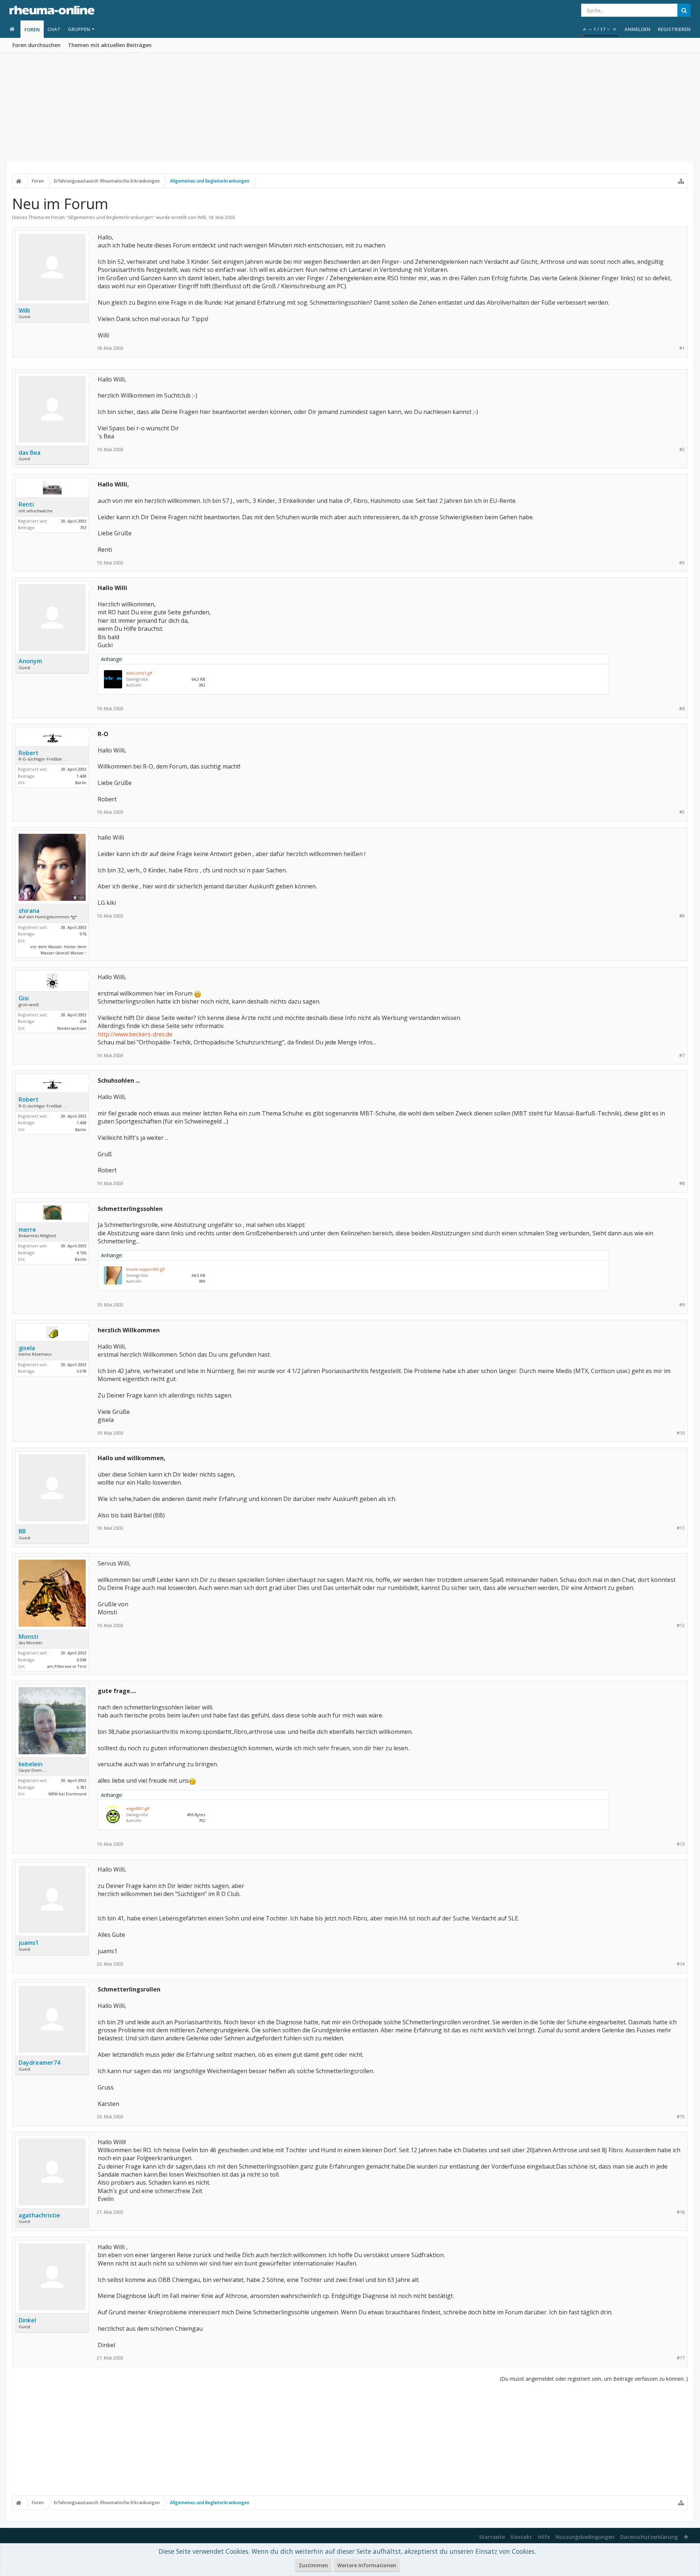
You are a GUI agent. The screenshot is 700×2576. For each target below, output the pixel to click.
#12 (681, 1625)
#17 (681, 2358)
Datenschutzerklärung (649, 2537)
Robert (29, 753)
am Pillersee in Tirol (67, 1666)
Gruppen (79, 29)
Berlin (81, 1259)
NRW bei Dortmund (67, 1794)
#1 (682, 348)
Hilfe (544, 2537)
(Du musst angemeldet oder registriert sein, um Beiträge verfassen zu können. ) (594, 2379)
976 (83, 934)
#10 (681, 1433)
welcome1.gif (139, 673)
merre (27, 1230)
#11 (681, 1528)
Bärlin (81, 783)
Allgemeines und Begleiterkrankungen (110, 217)
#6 (682, 916)
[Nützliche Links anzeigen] (681, 181)
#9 (682, 1305)
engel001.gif (138, 1808)
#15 (681, 2117)
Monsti (28, 1637)
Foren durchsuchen (36, 45)
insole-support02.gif (145, 1269)
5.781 (81, 1787)
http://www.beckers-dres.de (135, 1034)
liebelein (31, 1764)
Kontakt (521, 2537)
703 (83, 527)
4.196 (81, 1253)
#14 (681, 1964)
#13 (681, 1844)
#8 (682, 1183)
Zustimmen (313, 2565)
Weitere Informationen (367, 2565)
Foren (32, 30)
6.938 (81, 1660)
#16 (681, 2212)
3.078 (81, 1371)
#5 (682, 812)
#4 (682, 709)
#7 (682, 1056)
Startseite (492, 2537)
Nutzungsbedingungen (585, 2537)
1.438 (81, 776)
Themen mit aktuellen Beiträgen (110, 45)
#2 (682, 449)
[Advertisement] (350, 108)
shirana (29, 911)
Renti (26, 504)
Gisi (24, 998)
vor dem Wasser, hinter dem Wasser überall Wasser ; (58, 950)
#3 (682, 563)
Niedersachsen (72, 1028)
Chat (54, 29)
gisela (27, 1348)
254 (83, 1021)
